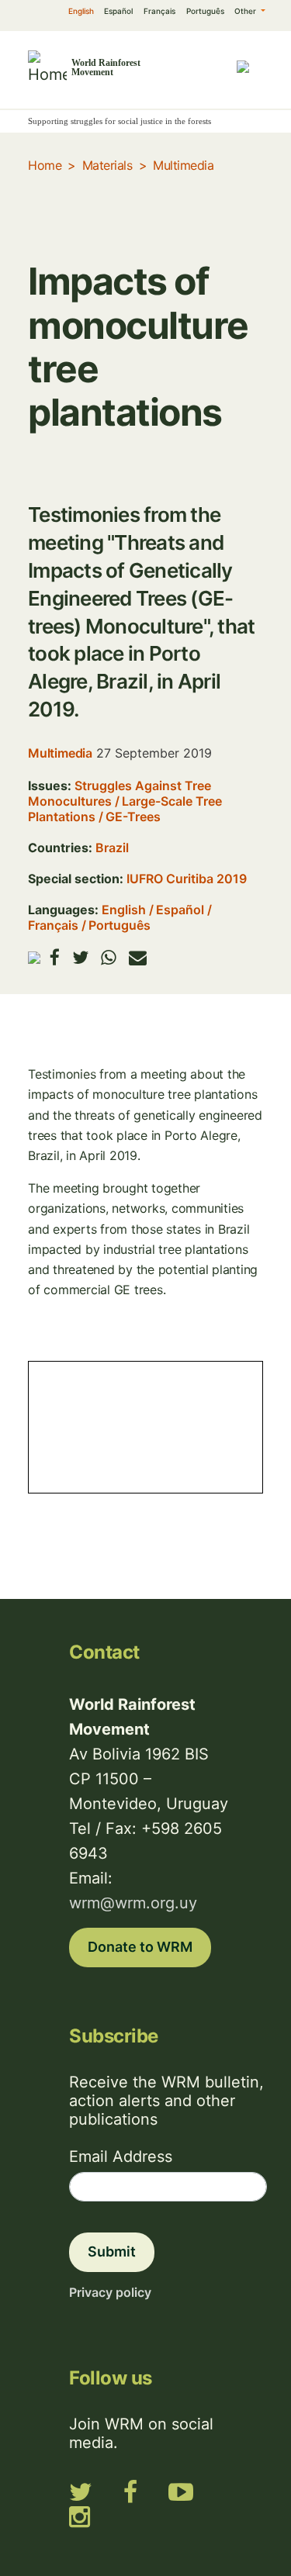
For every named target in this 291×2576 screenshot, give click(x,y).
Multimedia (183, 165)
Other (246, 11)
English (81, 11)
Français (159, 11)
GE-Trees (133, 817)
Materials (107, 165)
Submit (112, 2251)
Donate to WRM (140, 1947)
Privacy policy (110, 2292)
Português (205, 11)
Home (45, 165)
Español (118, 11)
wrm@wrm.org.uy (133, 1903)
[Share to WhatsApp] (109, 957)
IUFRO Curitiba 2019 (187, 879)
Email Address (121, 2156)
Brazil (112, 848)
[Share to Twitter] (80, 957)
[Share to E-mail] (138, 957)
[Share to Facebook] (55, 957)
